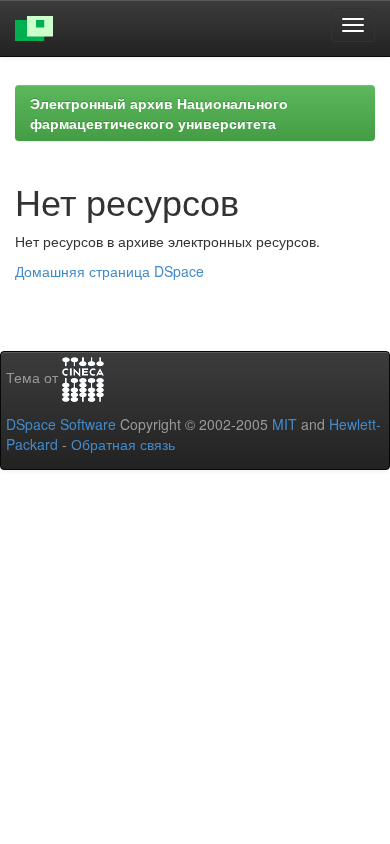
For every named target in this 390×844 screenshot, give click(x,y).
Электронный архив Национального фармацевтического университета (159, 113)
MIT (284, 424)
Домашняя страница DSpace (109, 271)
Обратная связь (123, 444)
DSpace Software (61, 424)
